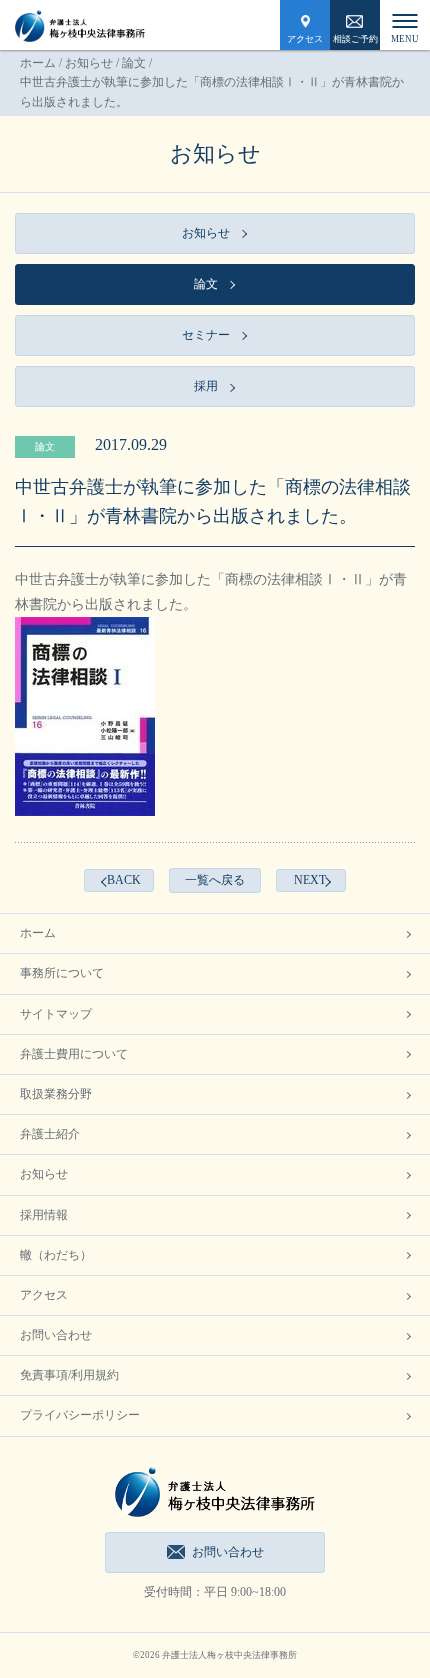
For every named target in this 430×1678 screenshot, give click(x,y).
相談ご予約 (355, 39)
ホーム (38, 63)
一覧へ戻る (215, 880)
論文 (134, 63)
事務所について (62, 973)
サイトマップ (56, 1014)
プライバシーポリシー (80, 1415)
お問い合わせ (56, 1335)
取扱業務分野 (56, 1094)
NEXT (310, 880)
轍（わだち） (56, 1255)
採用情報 (44, 1215)
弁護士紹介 (50, 1134)
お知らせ (89, 63)
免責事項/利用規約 (69, 1375)
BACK (124, 880)
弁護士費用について (74, 1054)
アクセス (305, 39)
